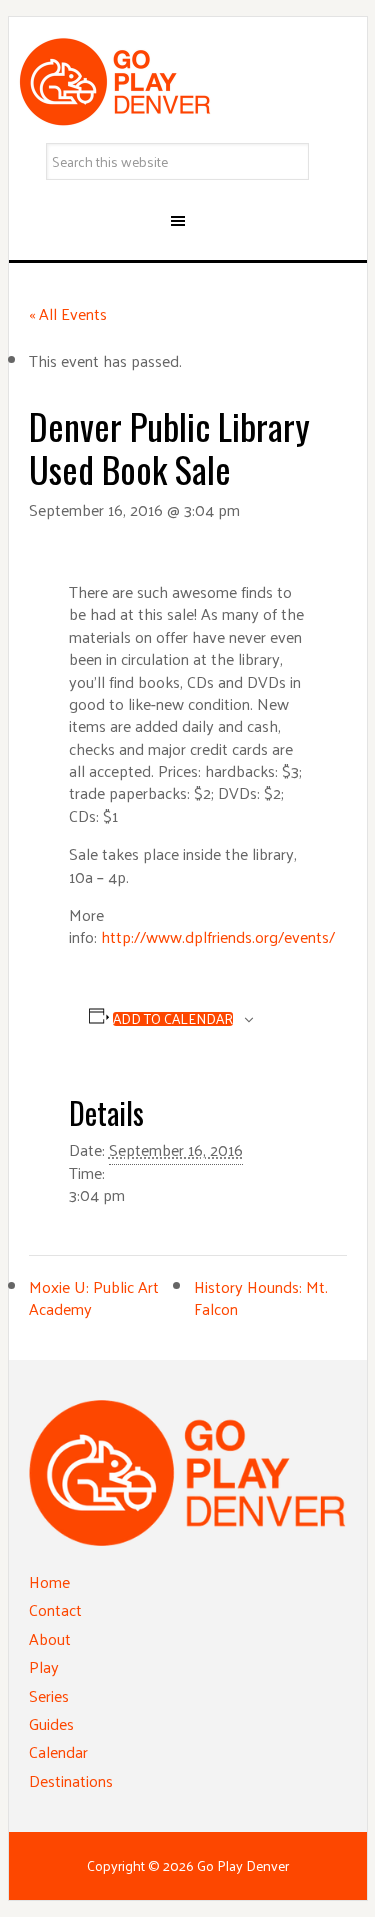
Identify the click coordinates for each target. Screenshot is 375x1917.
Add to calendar (173, 1019)
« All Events (68, 313)
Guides (51, 1723)
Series (49, 1695)
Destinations (71, 1780)
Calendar (58, 1751)
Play (44, 1666)
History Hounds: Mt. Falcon (261, 1297)
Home (49, 1581)
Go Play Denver (188, 82)
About (50, 1638)
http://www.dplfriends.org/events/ (218, 936)
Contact (55, 1609)
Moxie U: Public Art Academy (94, 1297)
